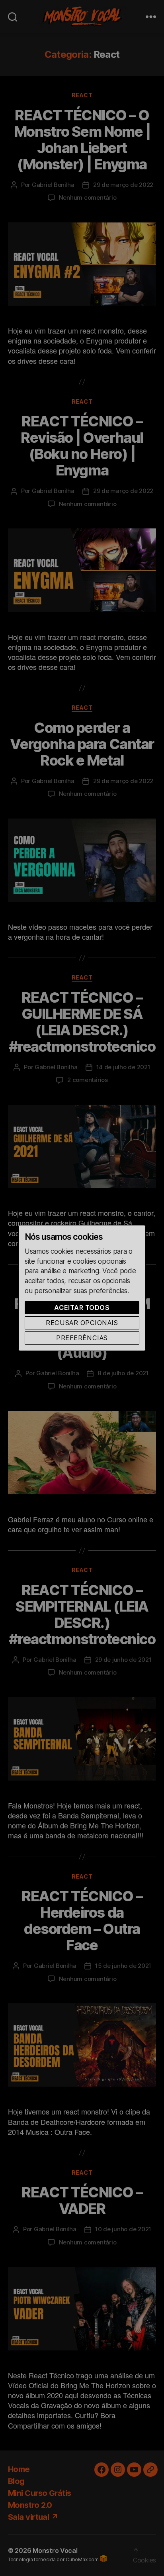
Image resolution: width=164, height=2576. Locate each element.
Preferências (82, 1338)
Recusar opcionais (82, 1323)
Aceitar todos (82, 1308)
